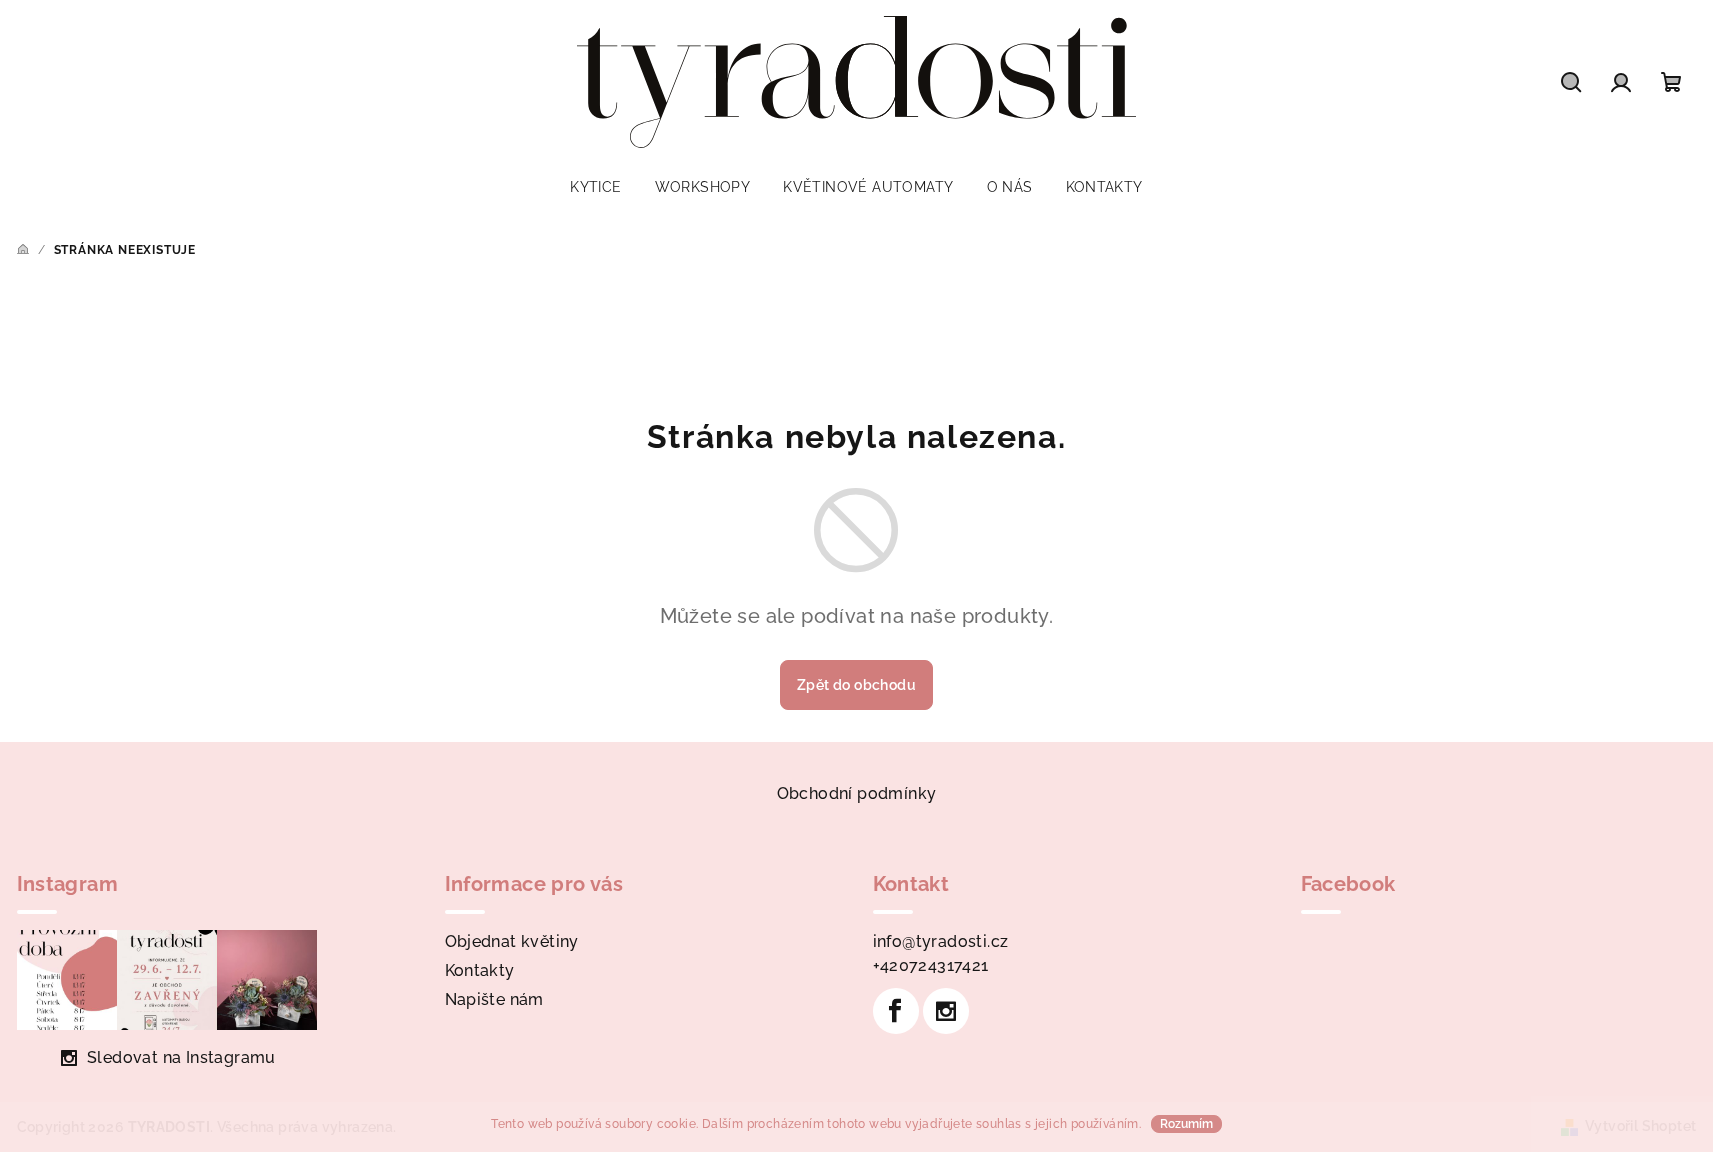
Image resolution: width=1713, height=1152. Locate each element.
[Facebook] (896, 1011)
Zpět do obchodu (856, 685)
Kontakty (480, 970)
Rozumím (1186, 1124)
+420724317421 (931, 965)
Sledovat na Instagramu (181, 1057)
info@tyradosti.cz (941, 941)
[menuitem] (595, 187)
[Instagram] (946, 1011)
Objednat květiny (512, 941)
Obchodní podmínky (857, 793)
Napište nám (494, 999)
